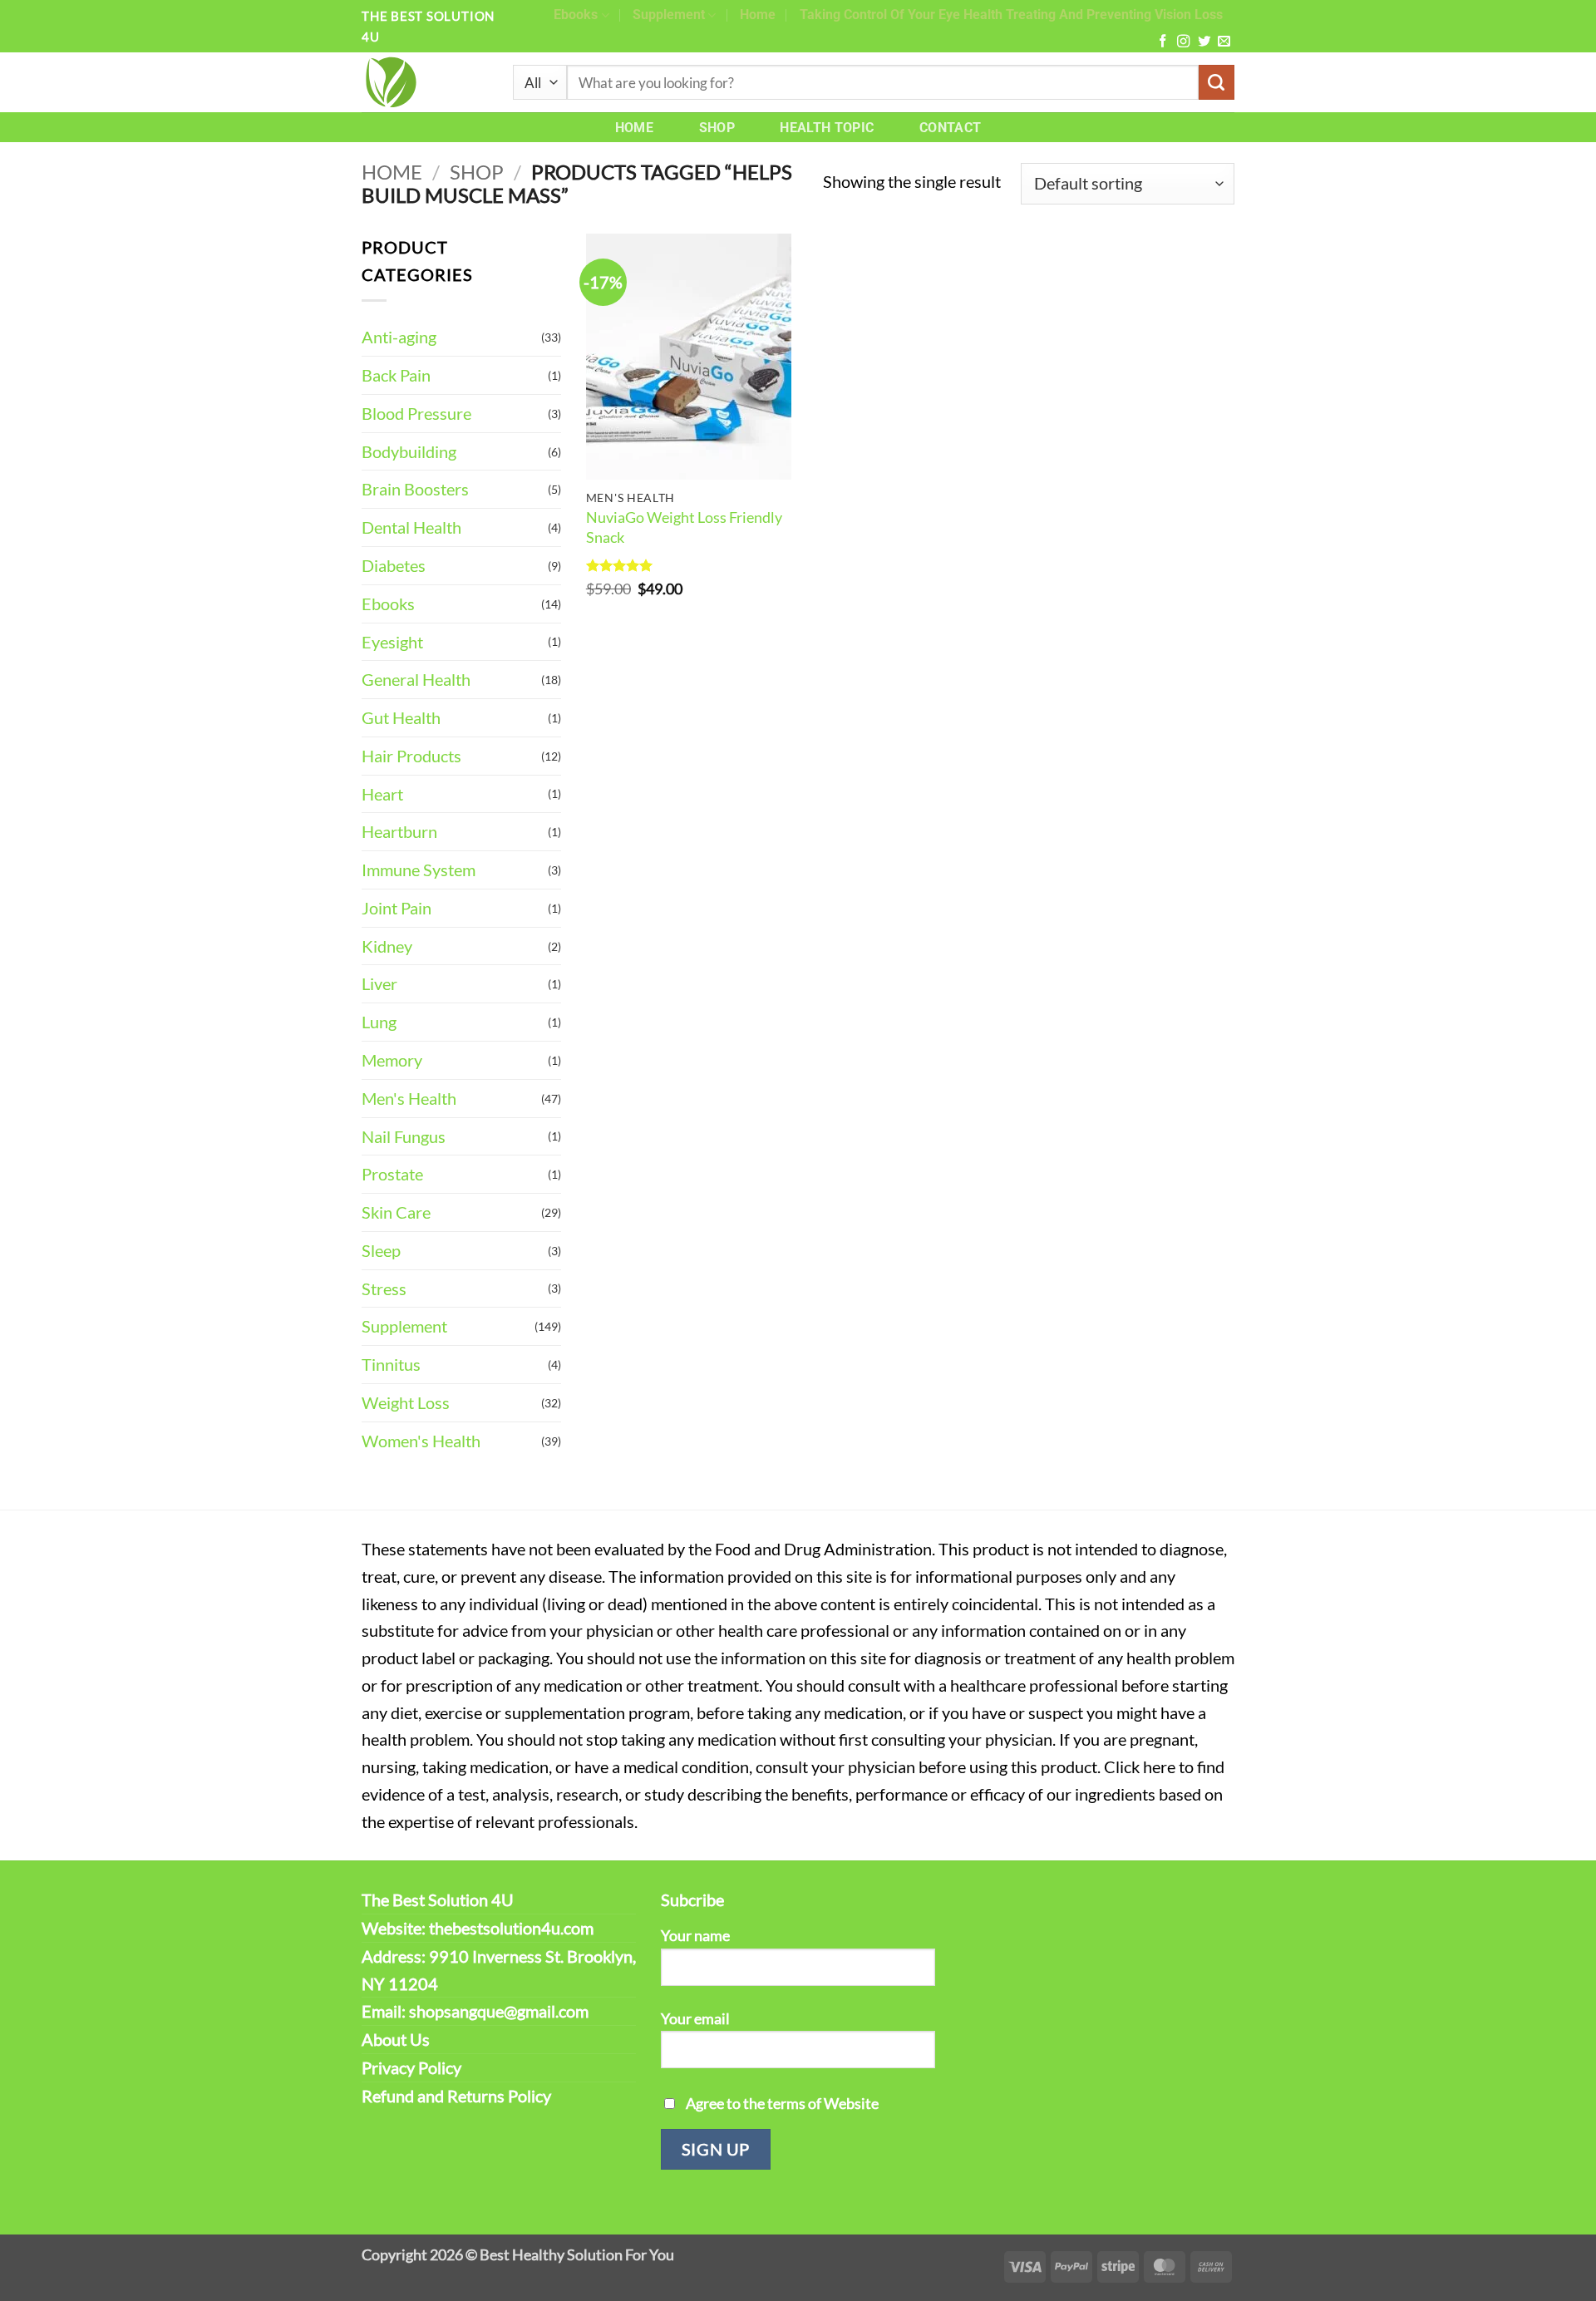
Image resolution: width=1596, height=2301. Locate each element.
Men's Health (409, 1098)
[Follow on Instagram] (1183, 42)
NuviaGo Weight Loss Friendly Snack (684, 527)
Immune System (419, 870)
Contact (950, 128)
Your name (695, 1935)
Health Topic (827, 128)
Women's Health (421, 1441)
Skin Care (396, 1212)
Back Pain (396, 375)
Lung (379, 1022)
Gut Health (401, 717)
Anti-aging (399, 337)
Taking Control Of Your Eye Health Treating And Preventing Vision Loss (1011, 15)
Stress (384, 1288)
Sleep (381, 1250)
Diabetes (394, 565)
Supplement (669, 15)
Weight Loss (406, 1402)
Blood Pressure (416, 413)
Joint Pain (397, 908)
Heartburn (399, 831)
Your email (695, 2018)
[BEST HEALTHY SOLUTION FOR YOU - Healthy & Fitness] (425, 82)
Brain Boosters (415, 489)
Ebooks (576, 15)
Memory (392, 1060)
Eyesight (392, 642)
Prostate (392, 1174)
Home (758, 15)
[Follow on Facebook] (1163, 42)
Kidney (387, 946)
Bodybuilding (409, 451)
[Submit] (1217, 83)
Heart (382, 794)
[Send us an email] (1224, 42)
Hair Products (411, 756)
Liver (379, 983)
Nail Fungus (404, 1136)
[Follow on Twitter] (1204, 42)
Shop (717, 128)
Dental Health (411, 527)
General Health (416, 679)
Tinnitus (391, 1364)
